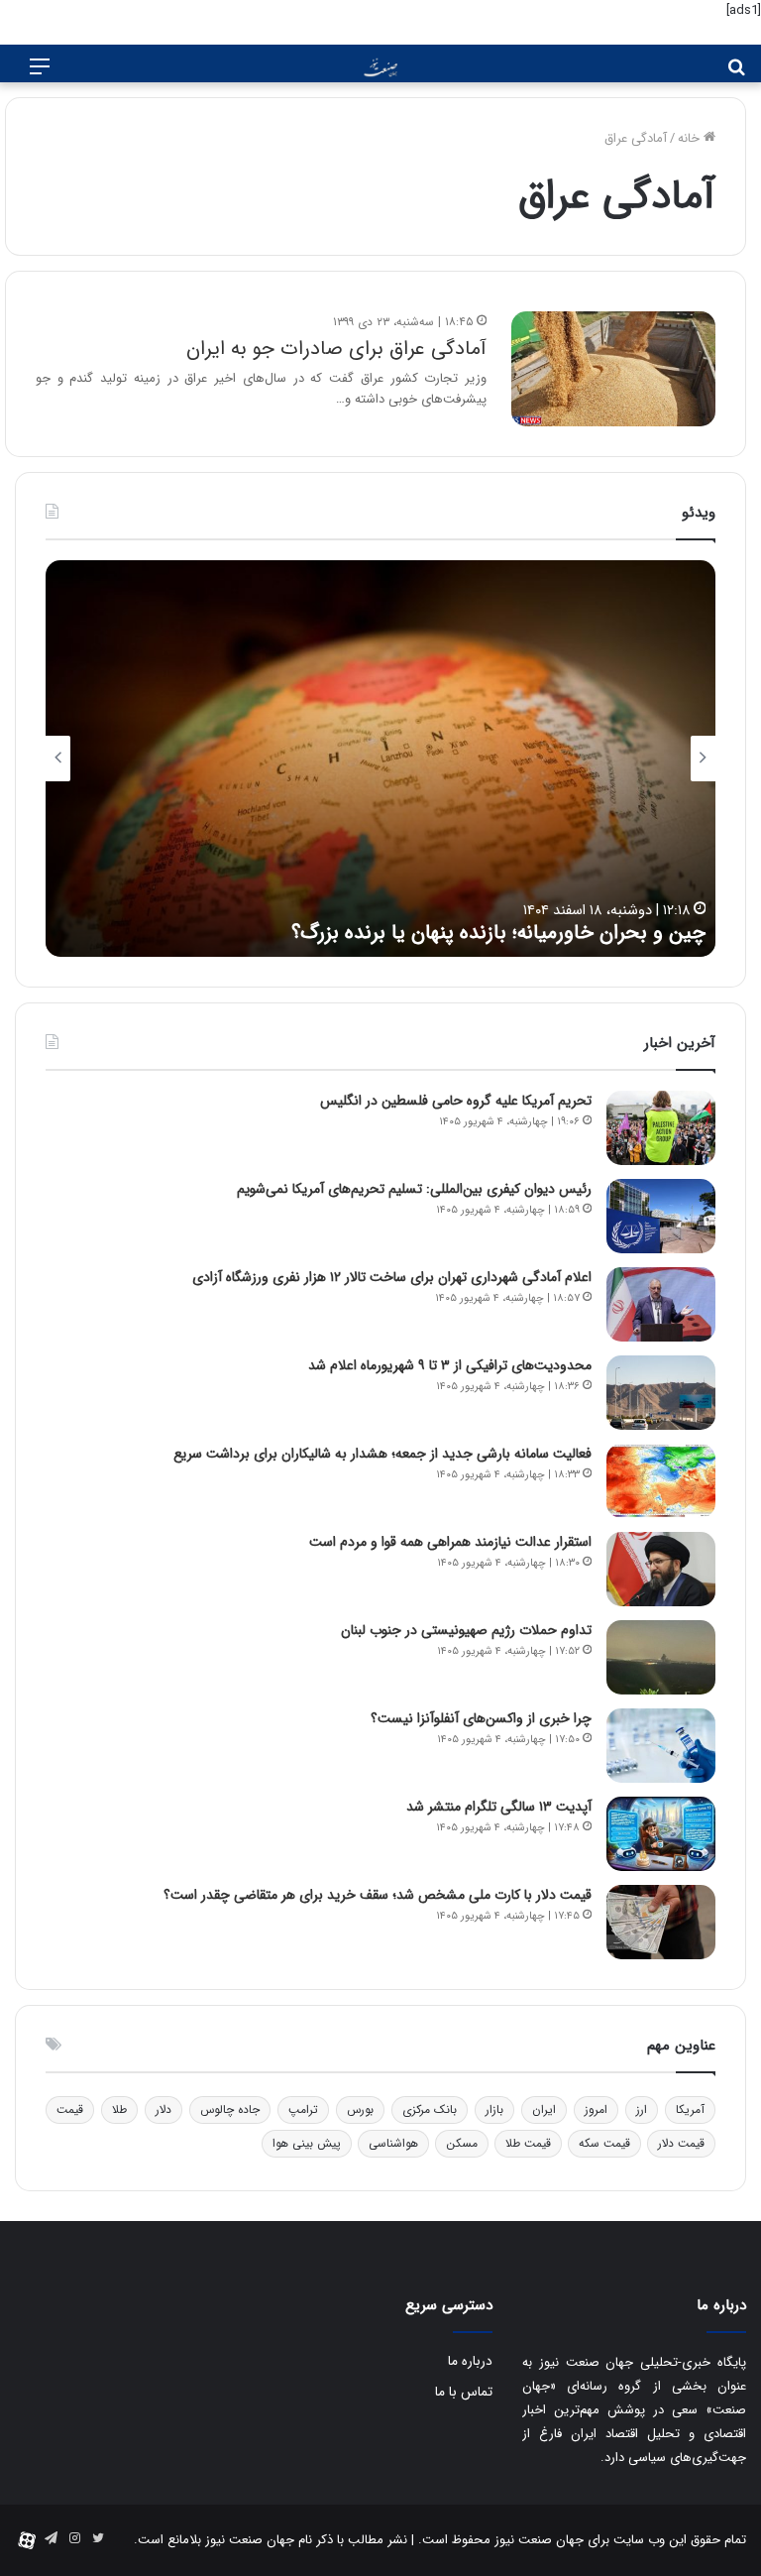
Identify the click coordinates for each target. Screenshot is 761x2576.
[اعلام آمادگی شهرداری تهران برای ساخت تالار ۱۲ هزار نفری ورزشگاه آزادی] (661, 1304)
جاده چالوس (230, 2109)
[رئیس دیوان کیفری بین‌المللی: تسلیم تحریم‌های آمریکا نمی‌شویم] (661, 1216)
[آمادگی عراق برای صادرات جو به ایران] (613, 369)
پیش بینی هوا (307, 2143)
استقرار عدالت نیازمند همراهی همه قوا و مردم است (450, 1542)
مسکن (462, 2143)
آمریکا (690, 2109)
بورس (360, 2109)
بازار (494, 2109)
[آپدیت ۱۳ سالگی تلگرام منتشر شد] (661, 1834)
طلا (119, 2109)
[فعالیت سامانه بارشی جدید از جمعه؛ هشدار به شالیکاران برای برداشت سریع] (661, 1481)
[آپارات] (27, 2540)
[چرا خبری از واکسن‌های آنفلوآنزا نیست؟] (661, 1746)
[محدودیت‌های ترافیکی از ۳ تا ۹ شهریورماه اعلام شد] (661, 1393)
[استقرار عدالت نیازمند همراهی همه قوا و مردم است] (661, 1569)
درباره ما (470, 2361)
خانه (691, 138)
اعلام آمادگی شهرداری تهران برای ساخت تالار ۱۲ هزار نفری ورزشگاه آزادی (392, 1277)
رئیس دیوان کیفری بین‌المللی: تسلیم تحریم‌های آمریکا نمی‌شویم (414, 1189)
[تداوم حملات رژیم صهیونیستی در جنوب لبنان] (661, 1657)
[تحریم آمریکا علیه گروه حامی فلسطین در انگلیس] (661, 1128)
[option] (380, 759)
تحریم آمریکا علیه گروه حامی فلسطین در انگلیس (456, 1101)
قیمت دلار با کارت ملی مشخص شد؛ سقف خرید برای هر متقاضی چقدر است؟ (378, 1895)
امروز (596, 2109)
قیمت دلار (681, 2143)
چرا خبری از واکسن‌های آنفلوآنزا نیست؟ (481, 1718)
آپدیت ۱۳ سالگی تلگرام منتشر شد (499, 1807)
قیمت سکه (604, 2143)
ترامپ (303, 2109)
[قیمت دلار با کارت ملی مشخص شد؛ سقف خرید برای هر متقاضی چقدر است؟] (661, 1922)
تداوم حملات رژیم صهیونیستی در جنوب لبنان (466, 1630)
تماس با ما (464, 2392)
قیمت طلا (528, 2143)
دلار (163, 2109)
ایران (544, 2109)
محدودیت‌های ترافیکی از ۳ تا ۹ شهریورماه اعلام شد (450, 1365)
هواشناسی (393, 2143)
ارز (642, 2109)
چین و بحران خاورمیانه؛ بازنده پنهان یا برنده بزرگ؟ (498, 933)
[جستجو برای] (736, 75)
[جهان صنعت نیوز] (380, 68)
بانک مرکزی (430, 2109)
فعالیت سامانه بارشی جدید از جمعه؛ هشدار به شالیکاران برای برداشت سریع (382, 1454)
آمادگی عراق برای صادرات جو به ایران (336, 349)
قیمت (70, 2109)
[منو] (40, 75)
